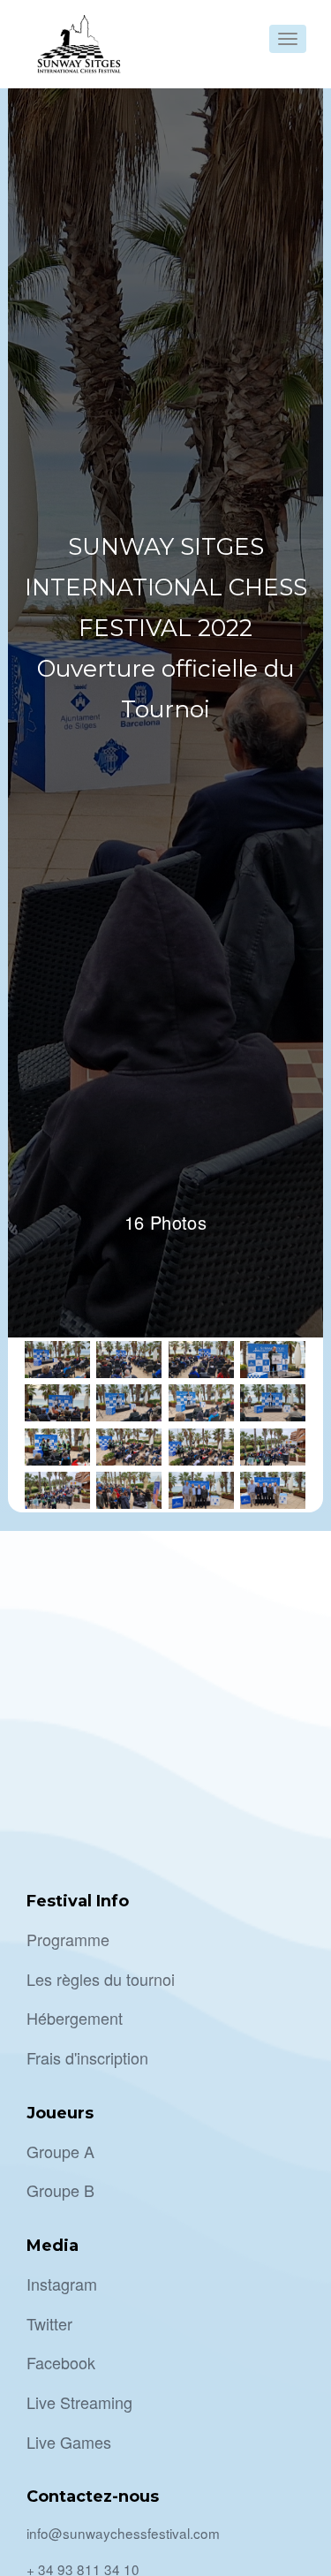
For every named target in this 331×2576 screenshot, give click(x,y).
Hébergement (75, 2018)
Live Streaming (79, 2402)
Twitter (49, 2323)
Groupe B (60, 2190)
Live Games (69, 2442)
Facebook (61, 2362)
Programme (68, 1939)
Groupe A (60, 2151)
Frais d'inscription (87, 2057)
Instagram (62, 2284)
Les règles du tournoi (101, 1979)
